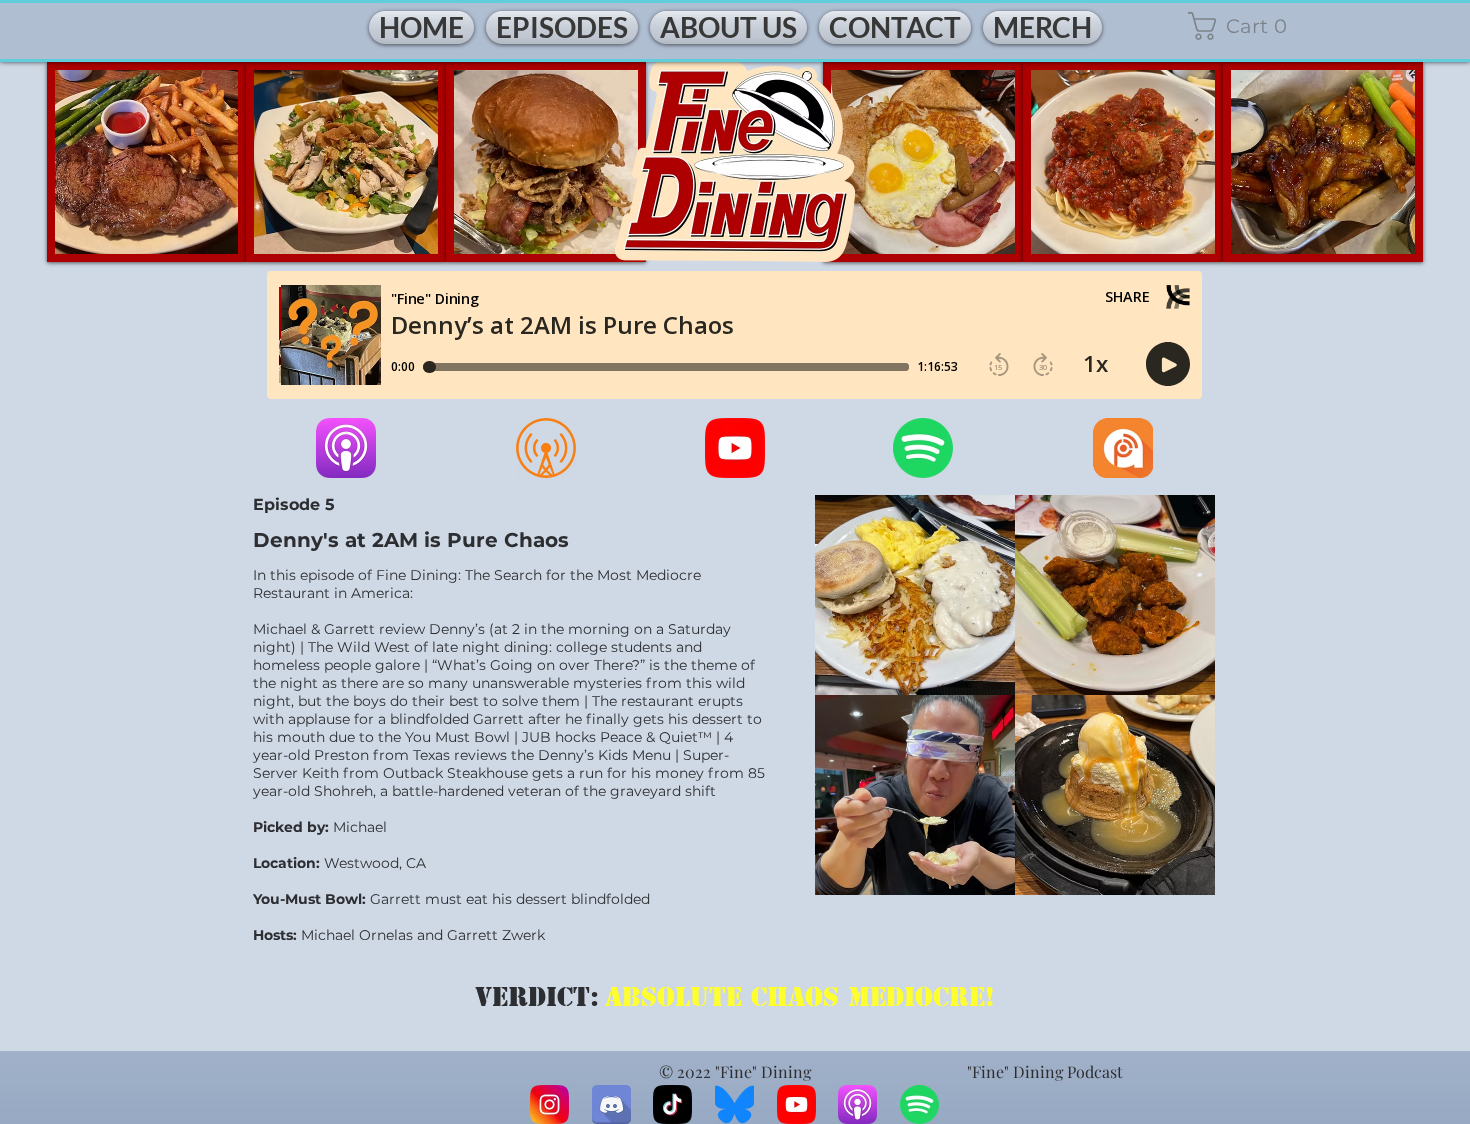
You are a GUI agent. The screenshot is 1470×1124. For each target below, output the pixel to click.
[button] (1254, 26)
